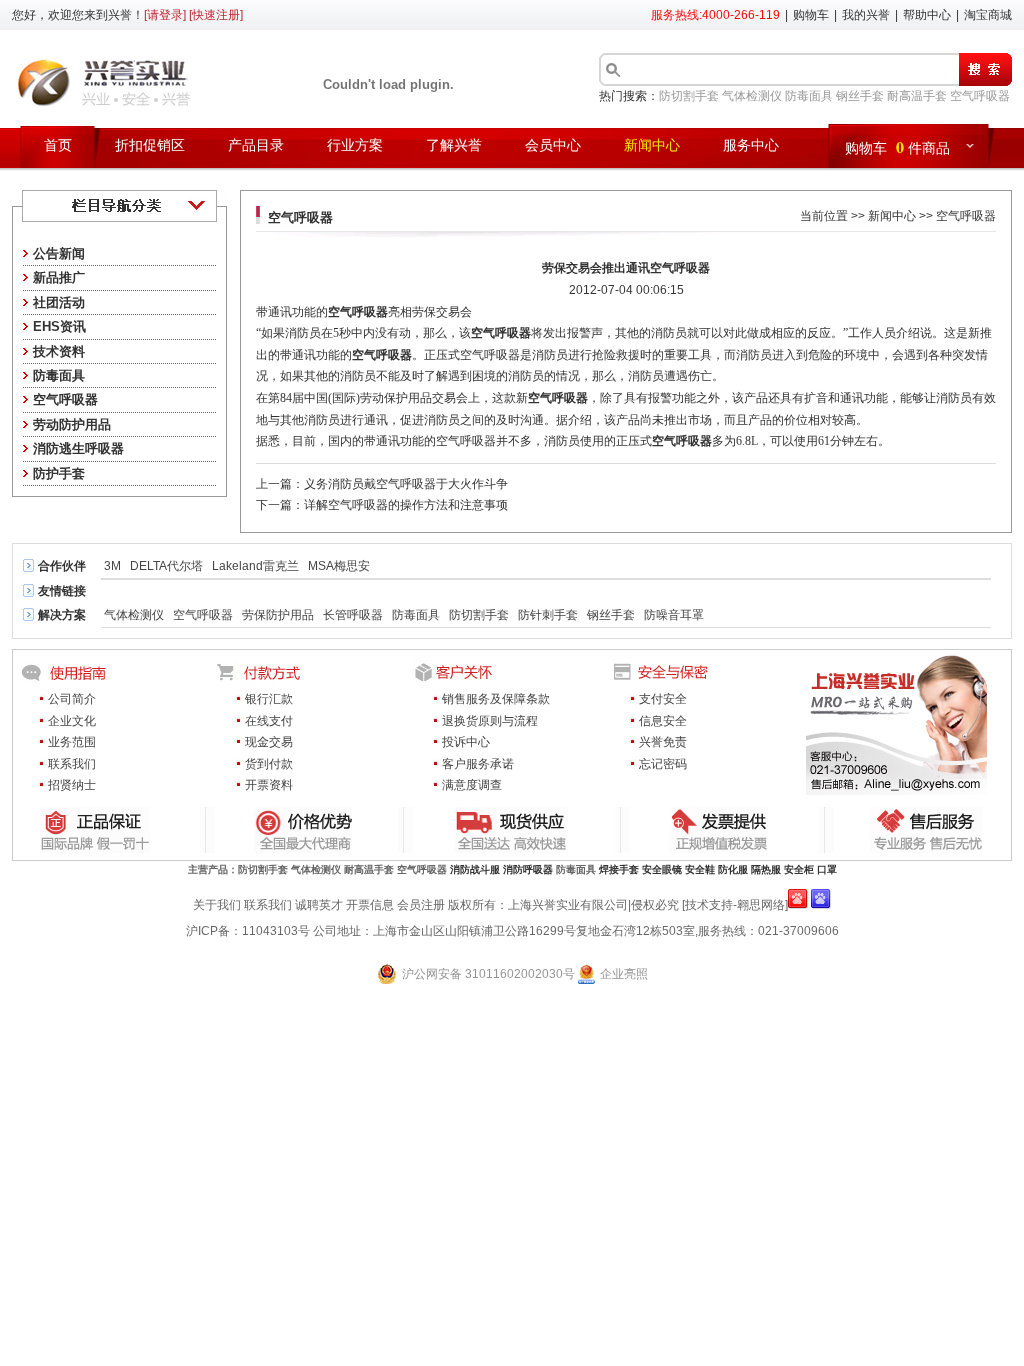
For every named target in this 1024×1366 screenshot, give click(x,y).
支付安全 (663, 699)
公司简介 (72, 699)
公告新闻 (59, 253)
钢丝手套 (860, 96)
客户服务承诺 (478, 764)
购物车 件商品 (897, 146)
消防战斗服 (475, 869)
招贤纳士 (72, 785)
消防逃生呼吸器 (78, 448)
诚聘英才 (319, 905)
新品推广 (59, 277)
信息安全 (663, 721)
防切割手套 (689, 96)
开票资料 (269, 785)
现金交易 (269, 742)
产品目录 (256, 145)
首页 (58, 145)
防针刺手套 (548, 615)
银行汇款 (269, 699)
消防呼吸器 (528, 869)
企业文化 (72, 721)
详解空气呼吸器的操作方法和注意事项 (406, 505)
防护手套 (59, 473)
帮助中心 (927, 15)
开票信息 (370, 905)
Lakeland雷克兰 (255, 566)
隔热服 (766, 869)
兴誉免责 (663, 742)
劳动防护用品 (72, 424)
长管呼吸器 (353, 615)
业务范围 (72, 742)
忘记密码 (663, 764)
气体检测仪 (752, 96)
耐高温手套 (917, 96)
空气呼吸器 (980, 96)
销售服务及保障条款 (496, 699)
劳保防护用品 (278, 615)
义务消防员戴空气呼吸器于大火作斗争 (406, 484)
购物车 (811, 15)
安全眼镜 (662, 869)
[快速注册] (216, 15)
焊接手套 (619, 869)
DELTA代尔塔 (166, 566)
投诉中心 (466, 742)
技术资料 (59, 351)
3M (112, 566)
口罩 (827, 869)
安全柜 (799, 869)
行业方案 (355, 145)
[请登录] (165, 15)
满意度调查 (472, 785)
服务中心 (751, 145)
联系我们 (72, 764)
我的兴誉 (866, 15)
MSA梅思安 (339, 566)
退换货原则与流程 (490, 721)
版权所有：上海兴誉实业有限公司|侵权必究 (563, 905)
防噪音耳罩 (674, 615)
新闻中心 (652, 145)
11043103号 (276, 931)
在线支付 (269, 721)
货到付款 (269, 764)
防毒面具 (809, 96)
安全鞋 (700, 869)
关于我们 (217, 905)
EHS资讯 (59, 326)
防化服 (733, 869)
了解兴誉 (454, 145)
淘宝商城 (988, 15)
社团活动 (59, 302)
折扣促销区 (150, 145)
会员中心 (553, 145)
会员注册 (421, 905)
